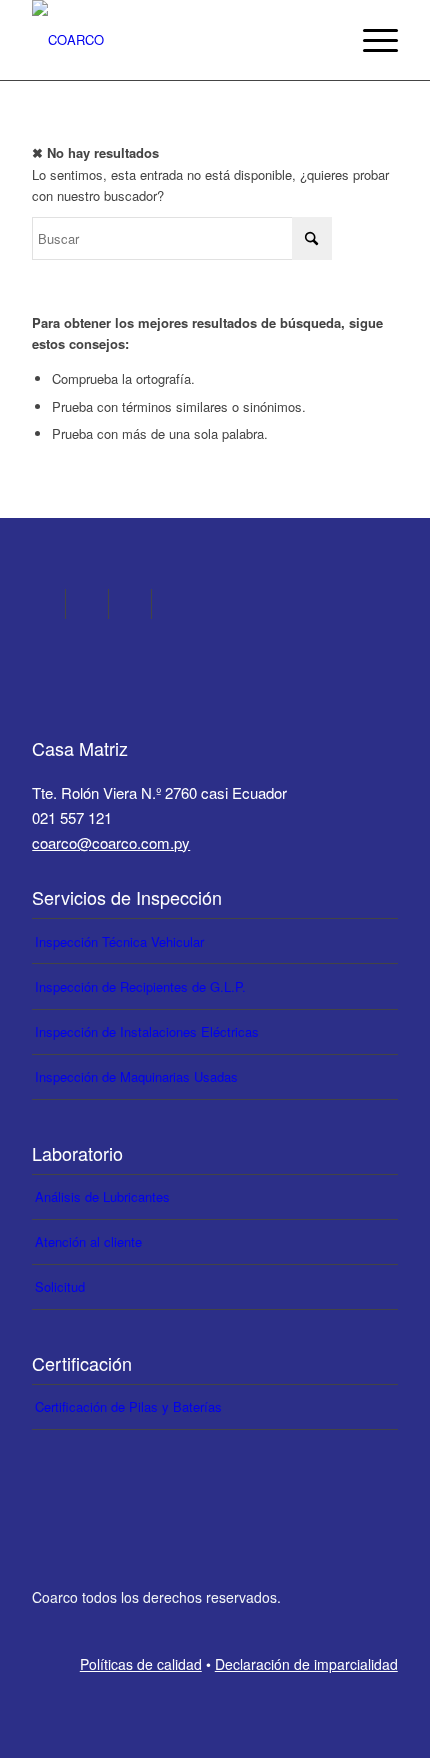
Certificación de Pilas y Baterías (128, 1406)
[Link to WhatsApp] (136, 604)
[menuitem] (370, 40)
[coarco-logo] (178, 40)
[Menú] (370, 40)
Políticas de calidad (141, 1664)
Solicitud (60, 1286)
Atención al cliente (88, 1241)
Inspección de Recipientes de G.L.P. (140, 986)
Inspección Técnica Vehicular (119, 941)
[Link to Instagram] (50, 604)
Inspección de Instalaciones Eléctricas (147, 1031)
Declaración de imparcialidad (306, 1664)
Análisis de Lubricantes (102, 1196)
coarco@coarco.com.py (111, 842)
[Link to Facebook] (93, 604)
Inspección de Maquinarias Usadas (136, 1076)
